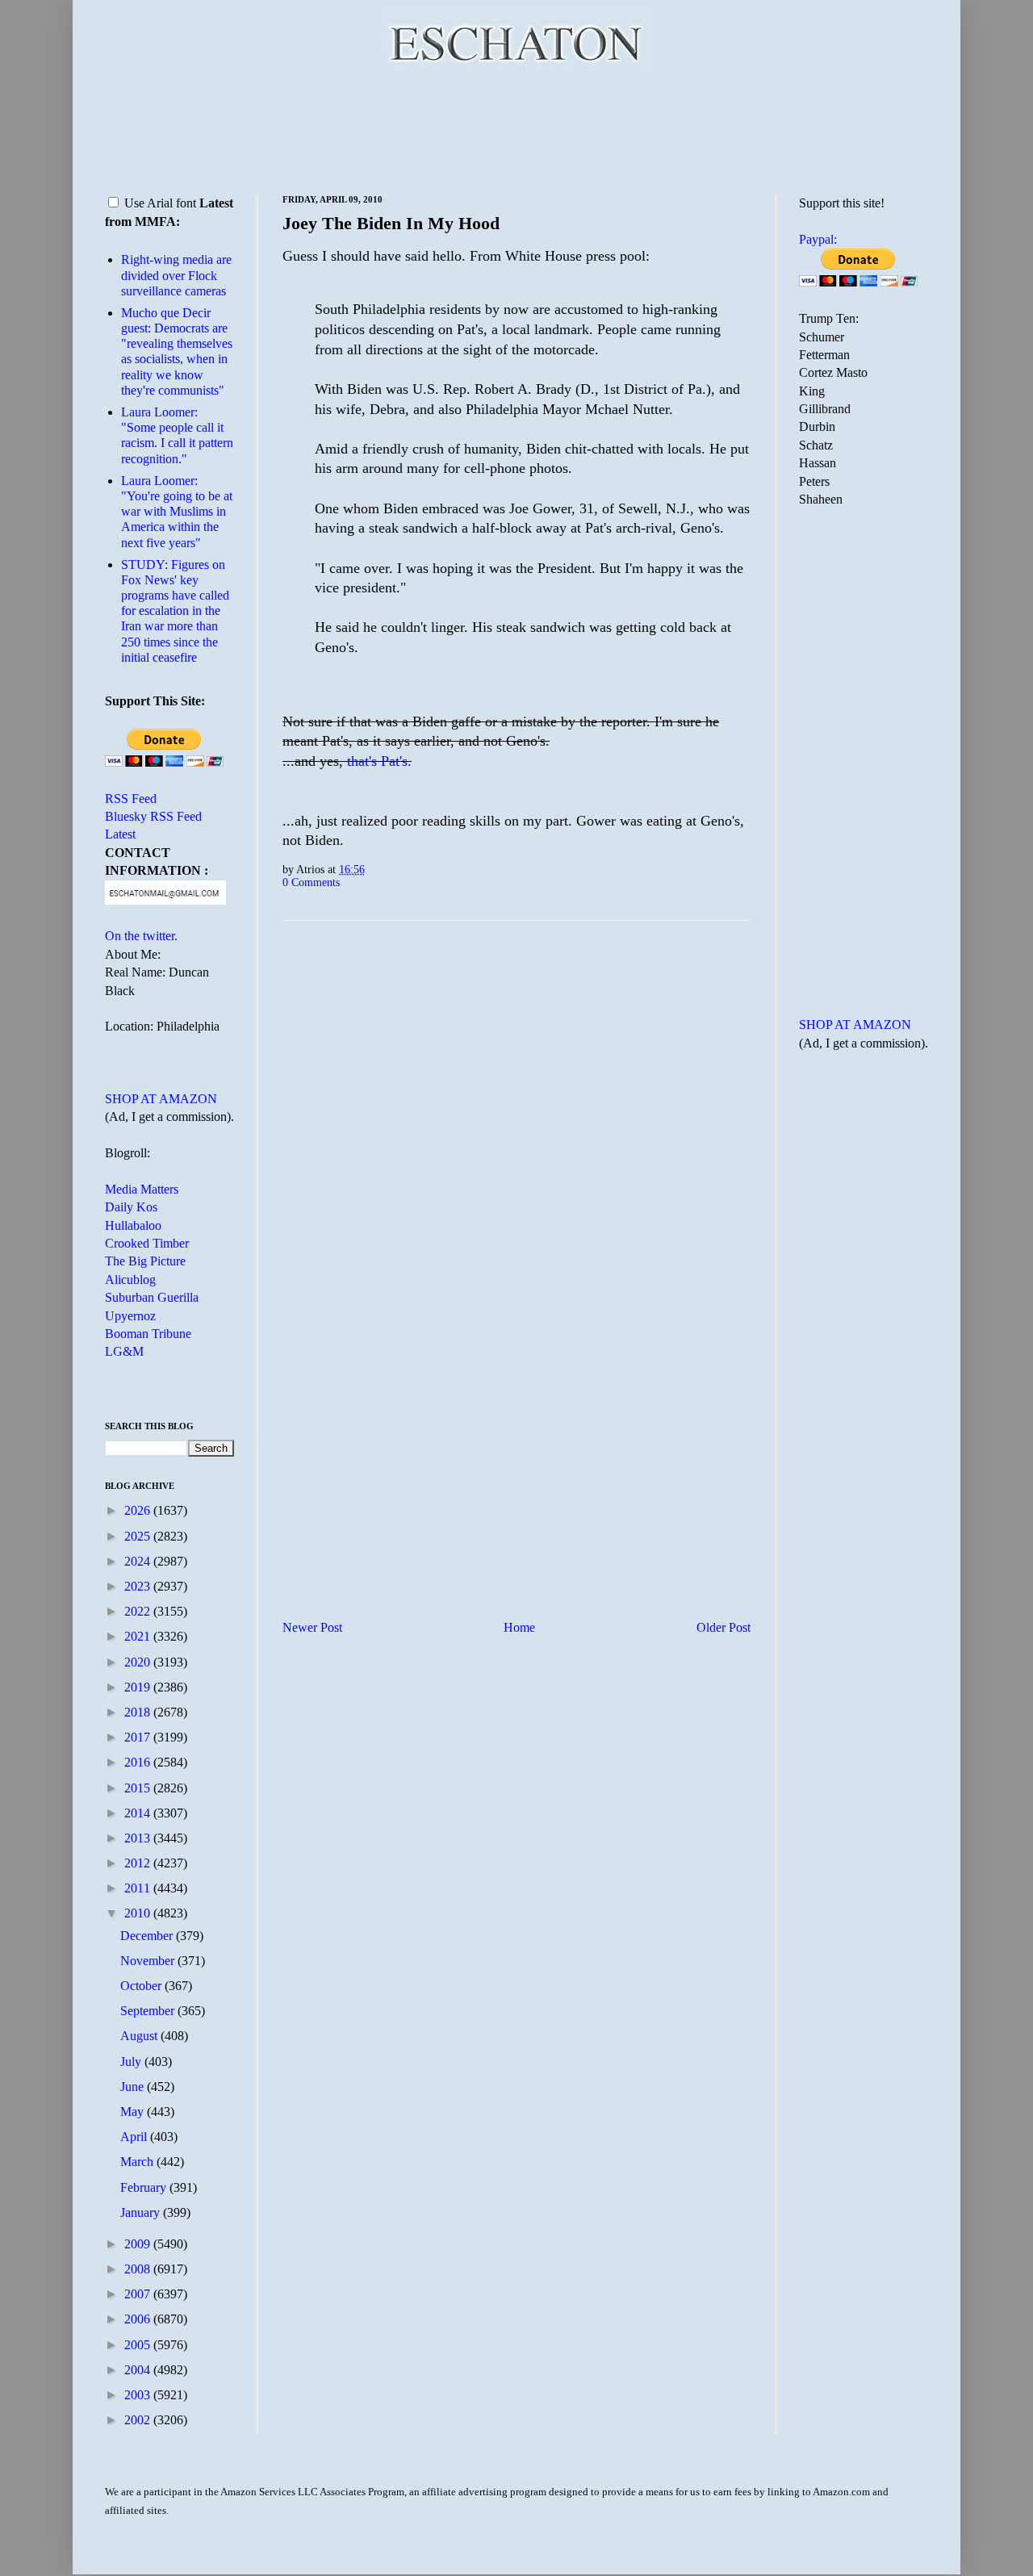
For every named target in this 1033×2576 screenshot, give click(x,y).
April (135, 2137)
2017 (139, 1737)
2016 (139, 1762)
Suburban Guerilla (152, 1297)
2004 (139, 2370)
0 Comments (311, 882)
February (145, 2187)
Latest (120, 834)
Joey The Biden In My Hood (391, 223)
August (140, 2036)
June (134, 2087)
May (134, 2112)
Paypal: (818, 239)
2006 (139, 2319)
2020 (139, 1662)
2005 (139, 2345)
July (132, 2062)
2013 (139, 1838)
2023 (139, 1586)
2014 (139, 1813)
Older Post (724, 1627)
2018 (139, 1712)
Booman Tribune (148, 1334)
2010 (139, 1913)
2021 (139, 1636)
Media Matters (142, 1189)
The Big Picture (145, 1261)
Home (519, 1627)
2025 (139, 1536)
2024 (139, 1561)
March (138, 2162)
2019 (139, 1687)
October (142, 1986)
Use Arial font (160, 203)
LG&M (124, 1351)
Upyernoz (130, 1316)
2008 (139, 2269)
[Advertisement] (516, 129)
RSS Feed (131, 799)
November (149, 1961)
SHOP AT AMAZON (161, 1099)
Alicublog (130, 1280)
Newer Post (312, 1627)
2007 (139, 2294)
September (149, 2011)
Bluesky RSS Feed (153, 816)
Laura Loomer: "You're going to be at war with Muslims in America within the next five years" (177, 512)
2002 (139, 2420)
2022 (139, 1611)
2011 (139, 1888)
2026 (139, 1510)
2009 (139, 2244)
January (142, 2212)
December (148, 1936)
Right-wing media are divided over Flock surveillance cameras (176, 275)
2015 (139, 1788)
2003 (139, 2395)
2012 (139, 1863)
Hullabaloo (133, 1225)
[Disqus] (516, 1134)
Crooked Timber (147, 1243)
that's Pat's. (379, 761)
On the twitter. (141, 936)
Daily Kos (131, 1207)
